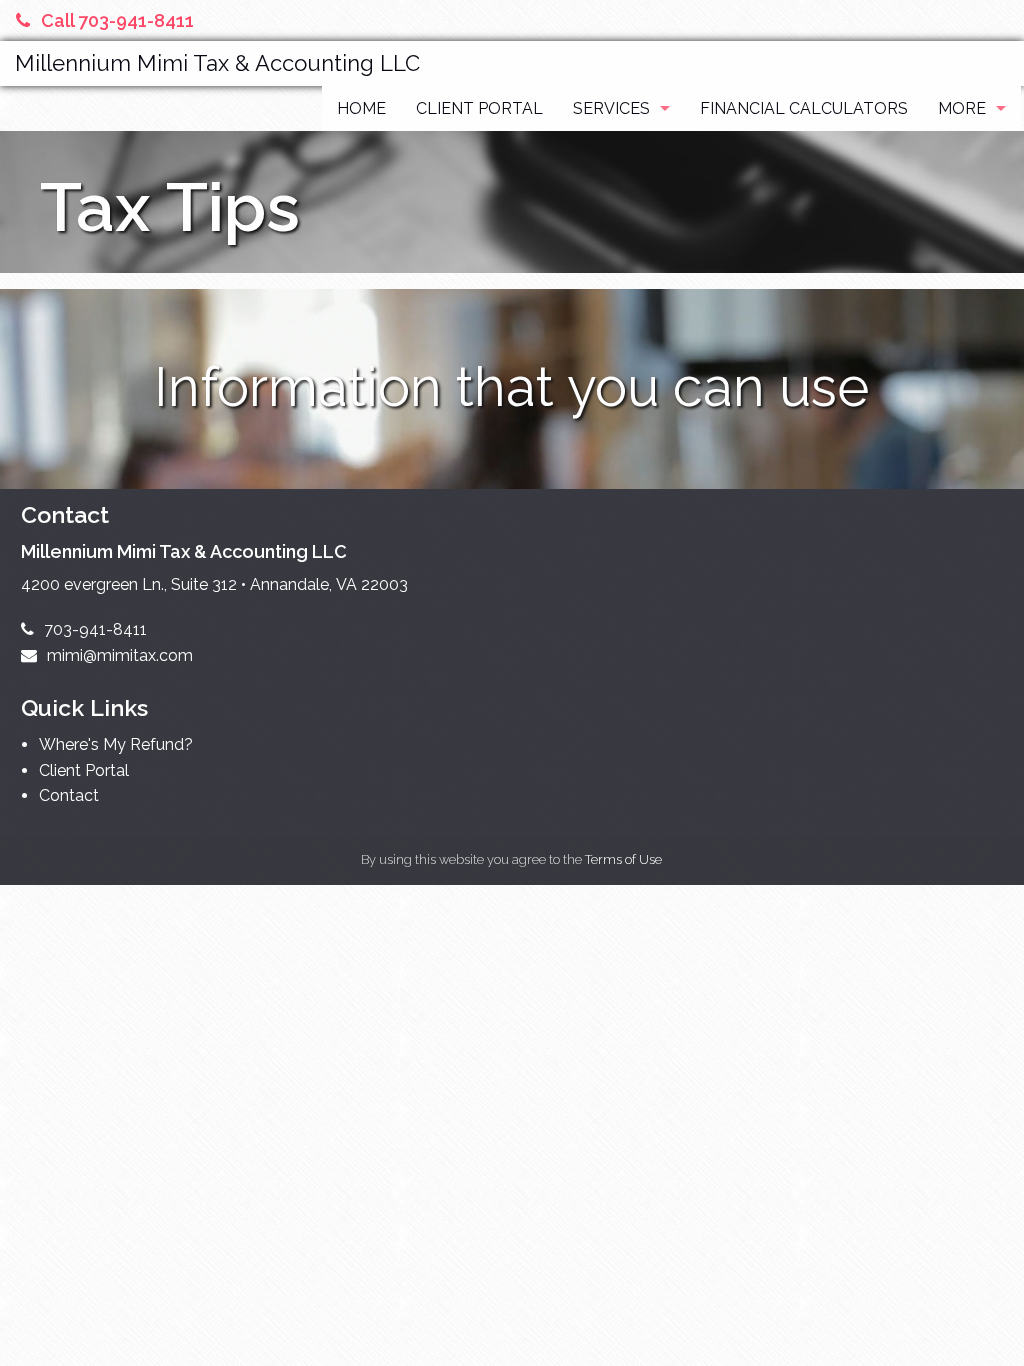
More (962, 108)
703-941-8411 (95, 629)
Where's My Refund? (116, 744)
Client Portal (479, 108)
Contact (69, 795)
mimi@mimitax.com (120, 655)
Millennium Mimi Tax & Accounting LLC (217, 63)
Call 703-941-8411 (117, 20)
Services (611, 108)
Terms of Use (623, 859)
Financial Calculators (804, 108)
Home (361, 108)
